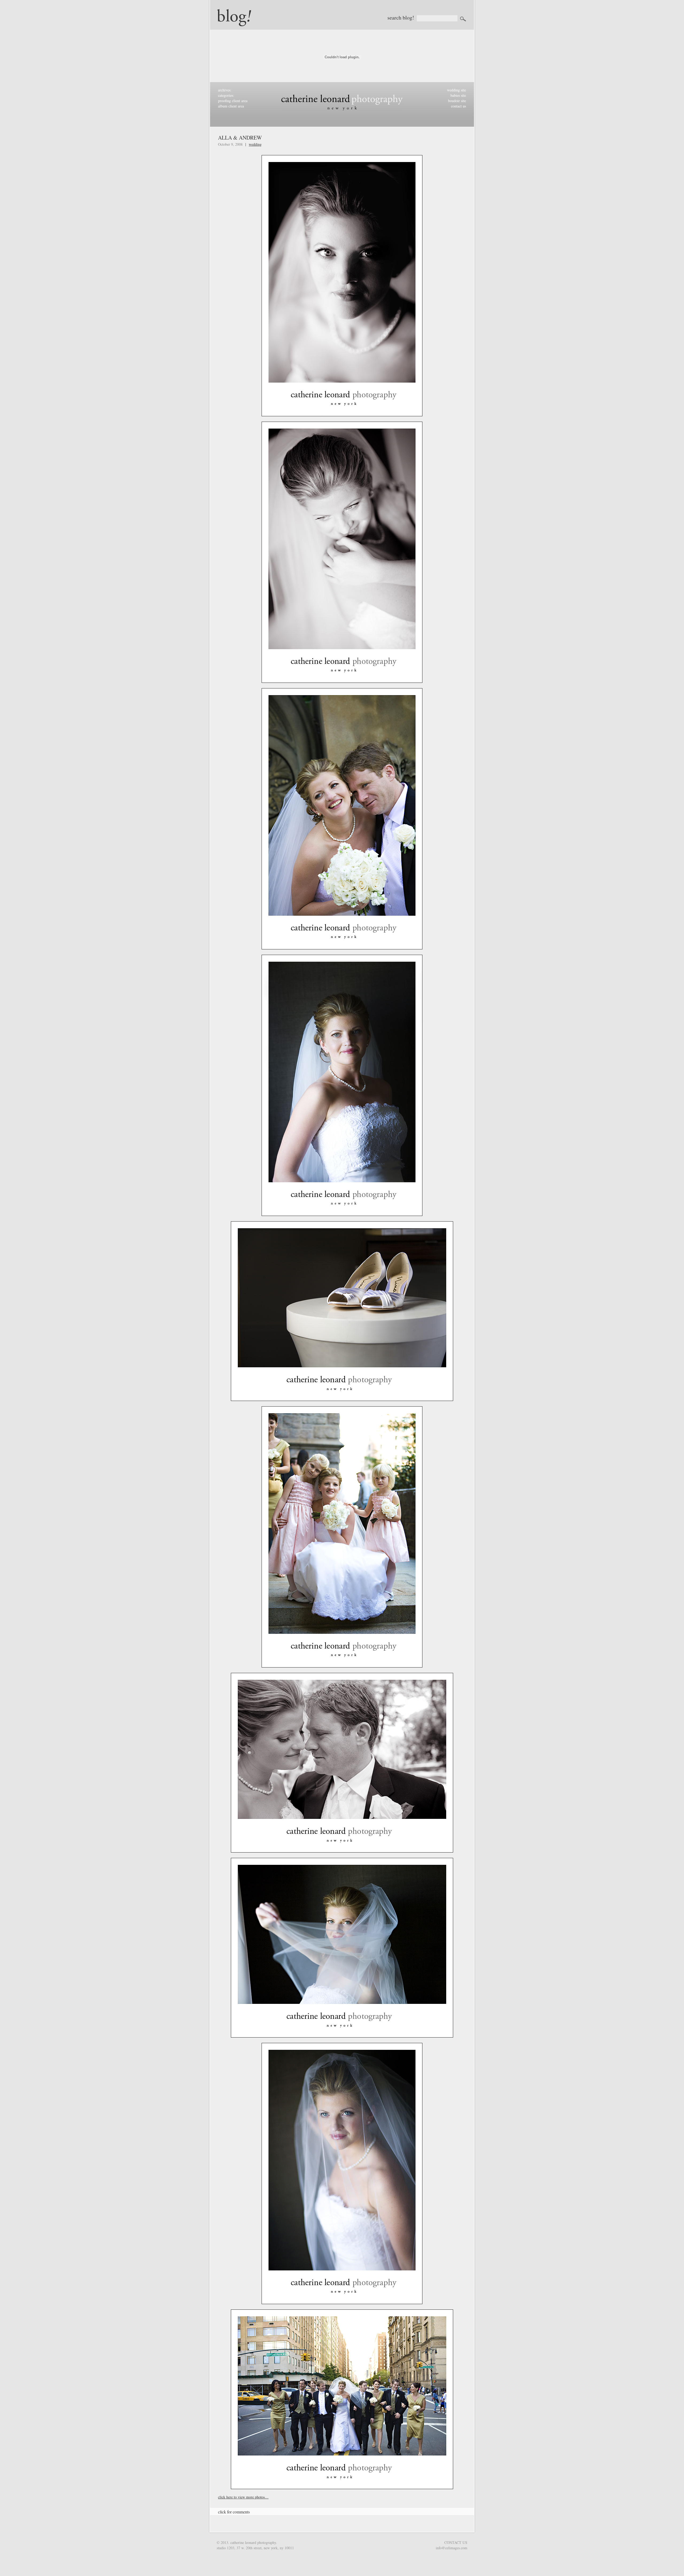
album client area (231, 106)
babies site (458, 95)
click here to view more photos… (243, 2497)
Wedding (255, 144)
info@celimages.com (452, 2548)
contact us (458, 106)
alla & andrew (240, 138)
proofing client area (233, 101)
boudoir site (457, 101)
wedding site (456, 90)
